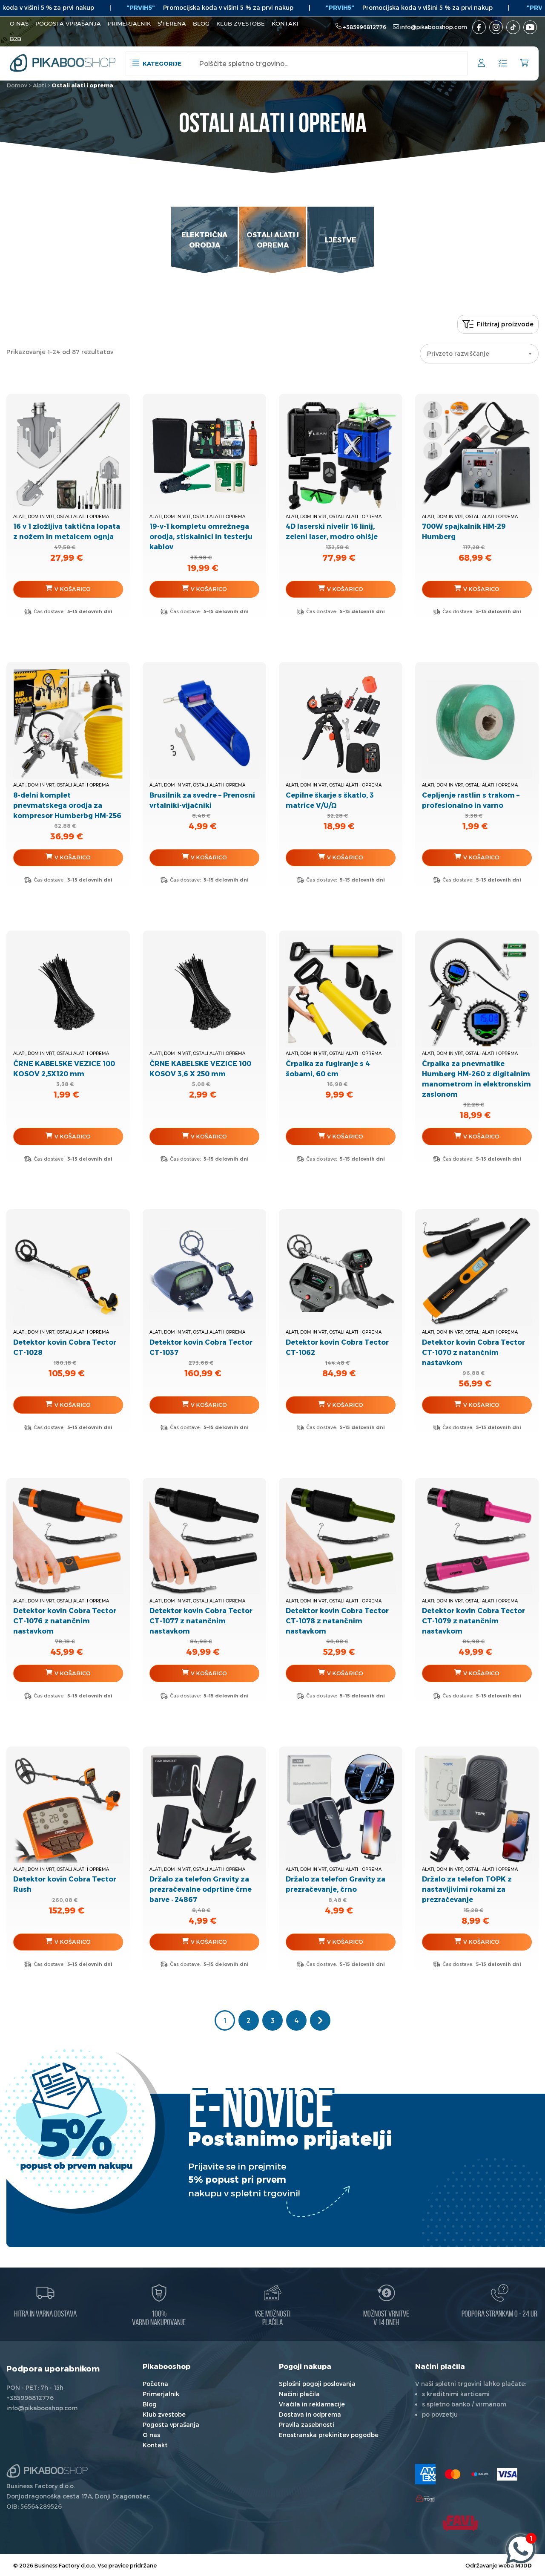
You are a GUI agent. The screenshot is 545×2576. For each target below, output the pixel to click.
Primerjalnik (129, 23)
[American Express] (425, 2474)
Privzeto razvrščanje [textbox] (458, 353)
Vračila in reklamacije (312, 2404)
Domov (17, 85)
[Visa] (507, 2474)
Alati (39, 85)
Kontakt (285, 23)
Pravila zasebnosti (307, 2425)
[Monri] (425, 2498)
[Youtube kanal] (530, 27)
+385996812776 (364, 27)
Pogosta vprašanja (68, 23)
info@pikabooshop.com (434, 27)
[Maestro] (480, 2474)
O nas (19, 23)
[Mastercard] (453, 2474)
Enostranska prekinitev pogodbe (329, 2435)
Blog (201, 23)
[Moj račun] (481, 64)
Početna (155, 2384)
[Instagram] (496, 27)
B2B (16, 39)
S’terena (172, 23)
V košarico (73, 589)
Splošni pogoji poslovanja (317, 2384)
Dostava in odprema (310, 2414)
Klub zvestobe (241, 23)
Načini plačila (299, 2394)
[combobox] (479, 354)
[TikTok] (513, 27)
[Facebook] (479, 27)
